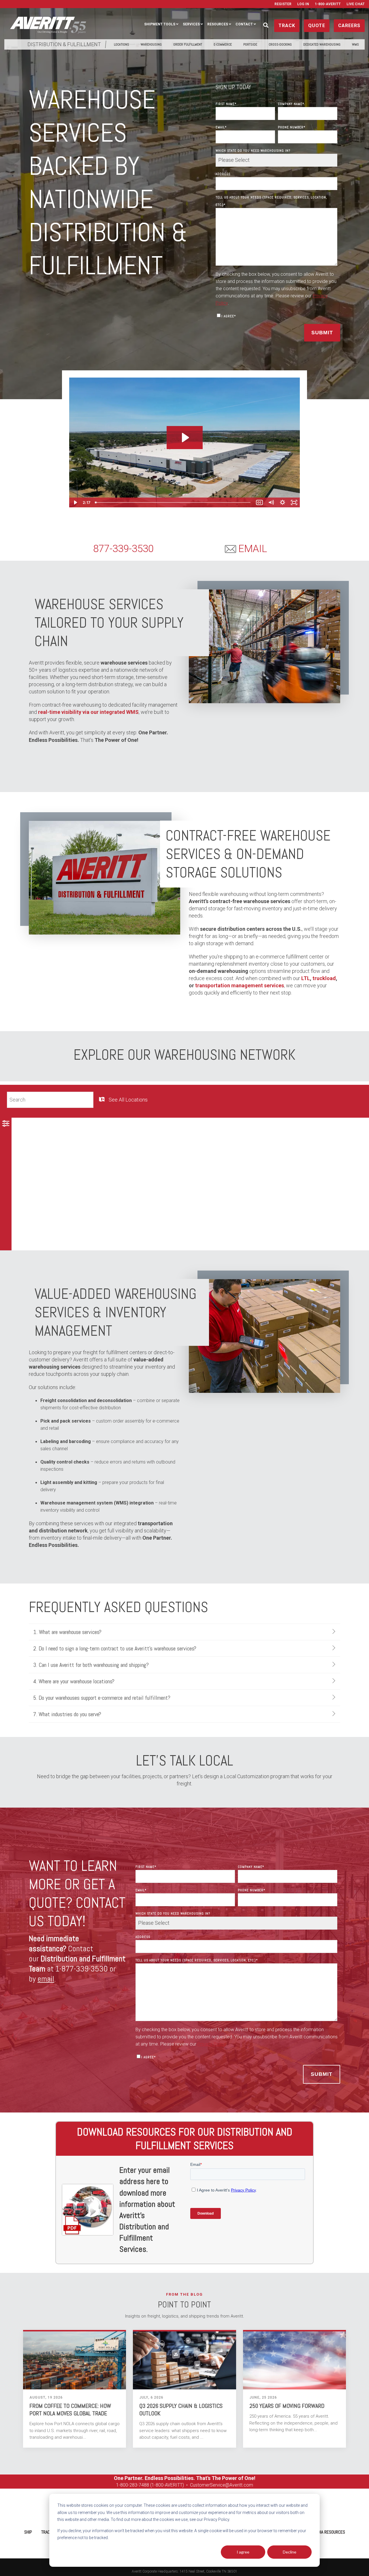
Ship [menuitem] (28, 2532)
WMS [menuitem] (355, 44)
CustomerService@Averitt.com (222, 2485)
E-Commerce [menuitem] (223, 44)
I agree (243, 2552)
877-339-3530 (123, 549)
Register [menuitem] (283, 4)
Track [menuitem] (47, 2532)
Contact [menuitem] (244, 24)
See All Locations (128, 1100)
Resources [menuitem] (218, 24)
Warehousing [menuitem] (151, 44)
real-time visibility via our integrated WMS (88, 712)
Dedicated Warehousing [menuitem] (322, 44)
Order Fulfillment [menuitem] (188, 44)
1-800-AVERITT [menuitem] (328, 4)
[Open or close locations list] (6, 1126)
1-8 (119, 2485)
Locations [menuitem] (122, 44)
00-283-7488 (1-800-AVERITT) (154, 2485)
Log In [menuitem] (303, 4)
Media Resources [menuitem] (329, 2532)
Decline (290, 2552)
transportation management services (240, 985)
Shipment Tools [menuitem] (160, 24)
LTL (306, 978)
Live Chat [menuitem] (356, 4)
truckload (324, 978)
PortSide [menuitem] (250, 44)
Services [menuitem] (191, 24)
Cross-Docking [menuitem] (280, 44)
